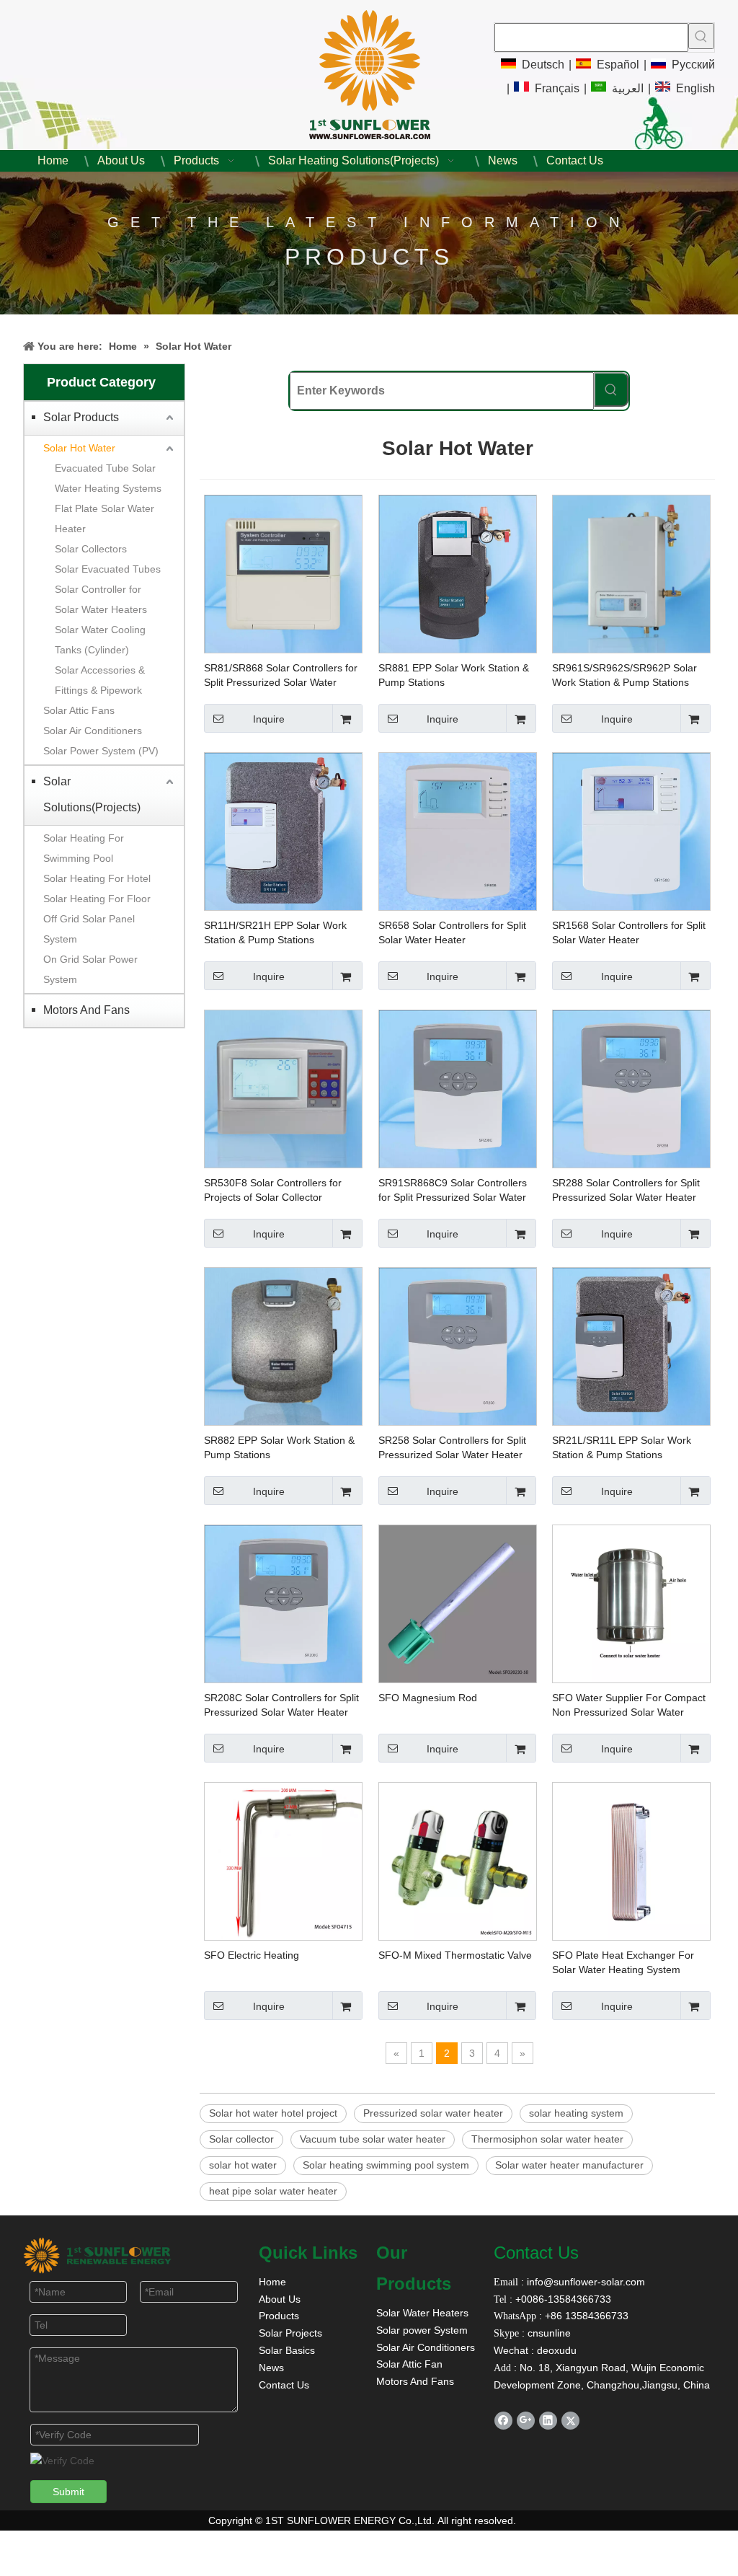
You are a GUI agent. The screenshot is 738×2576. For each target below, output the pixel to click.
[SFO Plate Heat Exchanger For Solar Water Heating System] (631, 1861)
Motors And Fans (86, 1010)
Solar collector (241, 2139)
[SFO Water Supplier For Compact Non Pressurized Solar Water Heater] (631, 1603)
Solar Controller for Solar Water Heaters (101, 599)
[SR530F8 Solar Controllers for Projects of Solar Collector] (283, 1088)
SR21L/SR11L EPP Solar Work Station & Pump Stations (622, 1447)
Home (272, 2282)
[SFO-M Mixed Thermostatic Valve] (458, 1861)
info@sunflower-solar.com (584, 2282)
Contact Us (284, 2385)
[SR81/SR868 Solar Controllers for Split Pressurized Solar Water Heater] (283, 573)
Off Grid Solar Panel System (89, 929)
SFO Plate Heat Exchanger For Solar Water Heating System (623, 1962)
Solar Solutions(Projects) (92, 794)
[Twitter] (570, 2421)
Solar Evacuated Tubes (108, 569)
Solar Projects (290, 2333)
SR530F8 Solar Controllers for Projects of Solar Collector (273, 1190)
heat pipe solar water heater (273, 2191)
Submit (68, 2492)
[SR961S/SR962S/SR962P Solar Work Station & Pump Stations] (631, 573)
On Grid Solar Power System (90, 969)
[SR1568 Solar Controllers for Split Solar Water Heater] (631, 831)
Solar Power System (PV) (101, 751)
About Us (280, 2299)
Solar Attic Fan (409, 2364)
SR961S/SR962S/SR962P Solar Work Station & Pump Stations (624, 675)
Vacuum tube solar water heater (373, 2139)
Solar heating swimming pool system (386, 2165)
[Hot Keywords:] (701, 36)
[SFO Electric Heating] (283, 1861)
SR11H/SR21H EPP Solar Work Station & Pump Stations (275, 932)
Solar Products (81, 417)
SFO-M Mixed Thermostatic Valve (455, 1955)
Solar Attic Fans (79, 710)
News (271, 2368)
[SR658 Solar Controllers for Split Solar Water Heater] (458, 831)
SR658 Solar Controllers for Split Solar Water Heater (452, 932)
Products (279, 2316)
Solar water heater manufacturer (569, 2165)
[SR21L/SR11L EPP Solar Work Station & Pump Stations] (631, 1346)
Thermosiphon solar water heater (547, 2139)
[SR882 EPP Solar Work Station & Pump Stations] (283, 1346)
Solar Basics (287, 2350)
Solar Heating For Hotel (97, 878)
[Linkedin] (548, 2421)
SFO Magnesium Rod (428, 1698)
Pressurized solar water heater (433, 2113)
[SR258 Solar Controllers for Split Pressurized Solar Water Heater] (458, 1346)
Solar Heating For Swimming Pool (84, 848)
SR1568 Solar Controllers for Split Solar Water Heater (629, 932)
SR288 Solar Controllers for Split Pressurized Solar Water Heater (626, 1190)
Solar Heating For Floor (97, 899)
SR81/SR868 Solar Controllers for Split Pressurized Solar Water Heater (281, 676)
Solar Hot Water (79, 448)
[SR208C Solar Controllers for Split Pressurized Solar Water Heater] (283, 1603)
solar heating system (576, 2113)
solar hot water (243, 2165)
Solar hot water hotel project (273, 2113)
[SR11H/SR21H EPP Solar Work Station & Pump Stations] (283, 831)
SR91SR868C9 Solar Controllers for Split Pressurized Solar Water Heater (453, 1191)
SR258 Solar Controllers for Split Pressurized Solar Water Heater (452, 1447)
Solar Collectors (91, 549)
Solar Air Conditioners (93, 731)
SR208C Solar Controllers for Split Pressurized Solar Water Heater (281, 1705)
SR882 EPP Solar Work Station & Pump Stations (279, 1447)
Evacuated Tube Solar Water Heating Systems (108, 478)
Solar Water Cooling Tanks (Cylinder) (100, 640)
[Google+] (526, 2421)
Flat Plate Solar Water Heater (105, 519)
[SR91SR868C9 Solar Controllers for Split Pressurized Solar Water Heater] (458, 1088)
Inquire (269, 719)
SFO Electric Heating (252, 1955)
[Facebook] (503, 2421)
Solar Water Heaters (422, 2313)
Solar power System (422, 2330)
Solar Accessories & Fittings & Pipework (100, 680)
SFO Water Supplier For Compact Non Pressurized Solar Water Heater (629, 1706)
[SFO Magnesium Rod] (458, 1603)
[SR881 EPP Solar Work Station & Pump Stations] (458, 573)
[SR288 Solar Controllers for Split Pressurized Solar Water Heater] (631, 1088)
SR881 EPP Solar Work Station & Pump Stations (454, 675)
